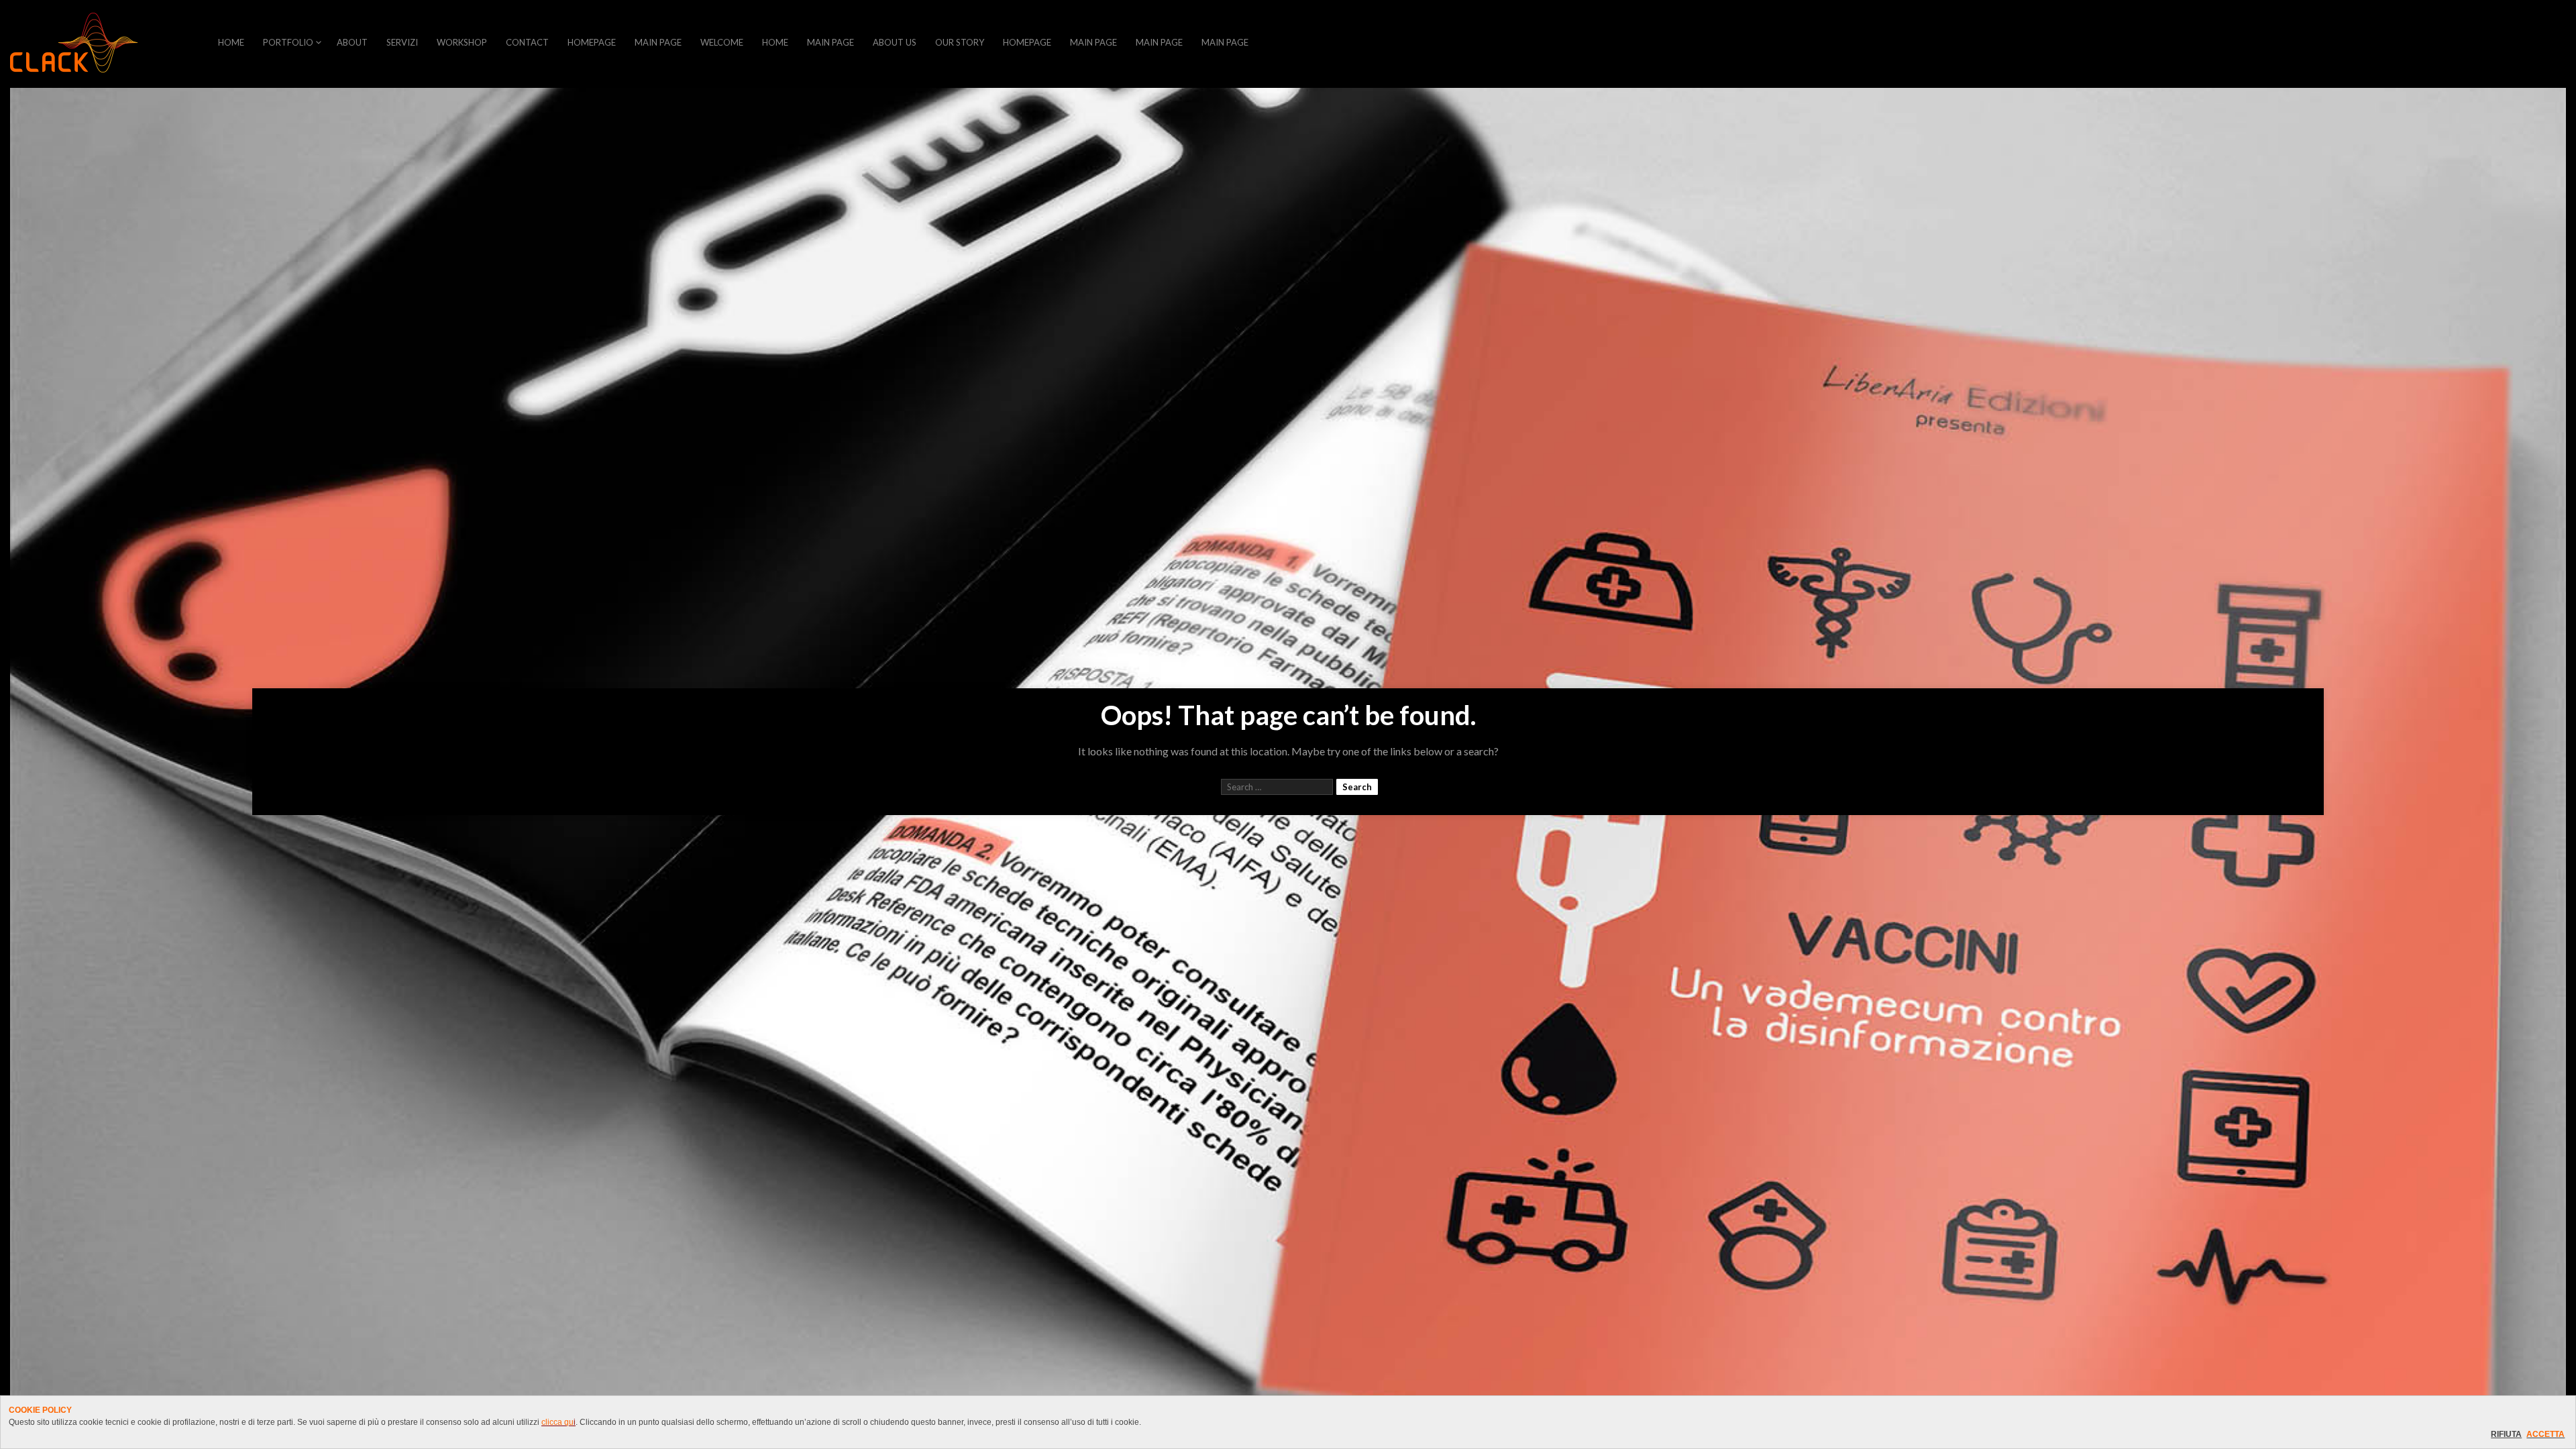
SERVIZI (402, 42)
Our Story (960, 42)
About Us (895, 42)
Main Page (658, 42)
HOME (231, 42)
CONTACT (527, 42)
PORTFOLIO (288, 42)
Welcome (722, 42)
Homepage (592, 42)
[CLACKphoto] (74, 44)
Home (775, 42)
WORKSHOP (462, 42)
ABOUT (352, 42)
